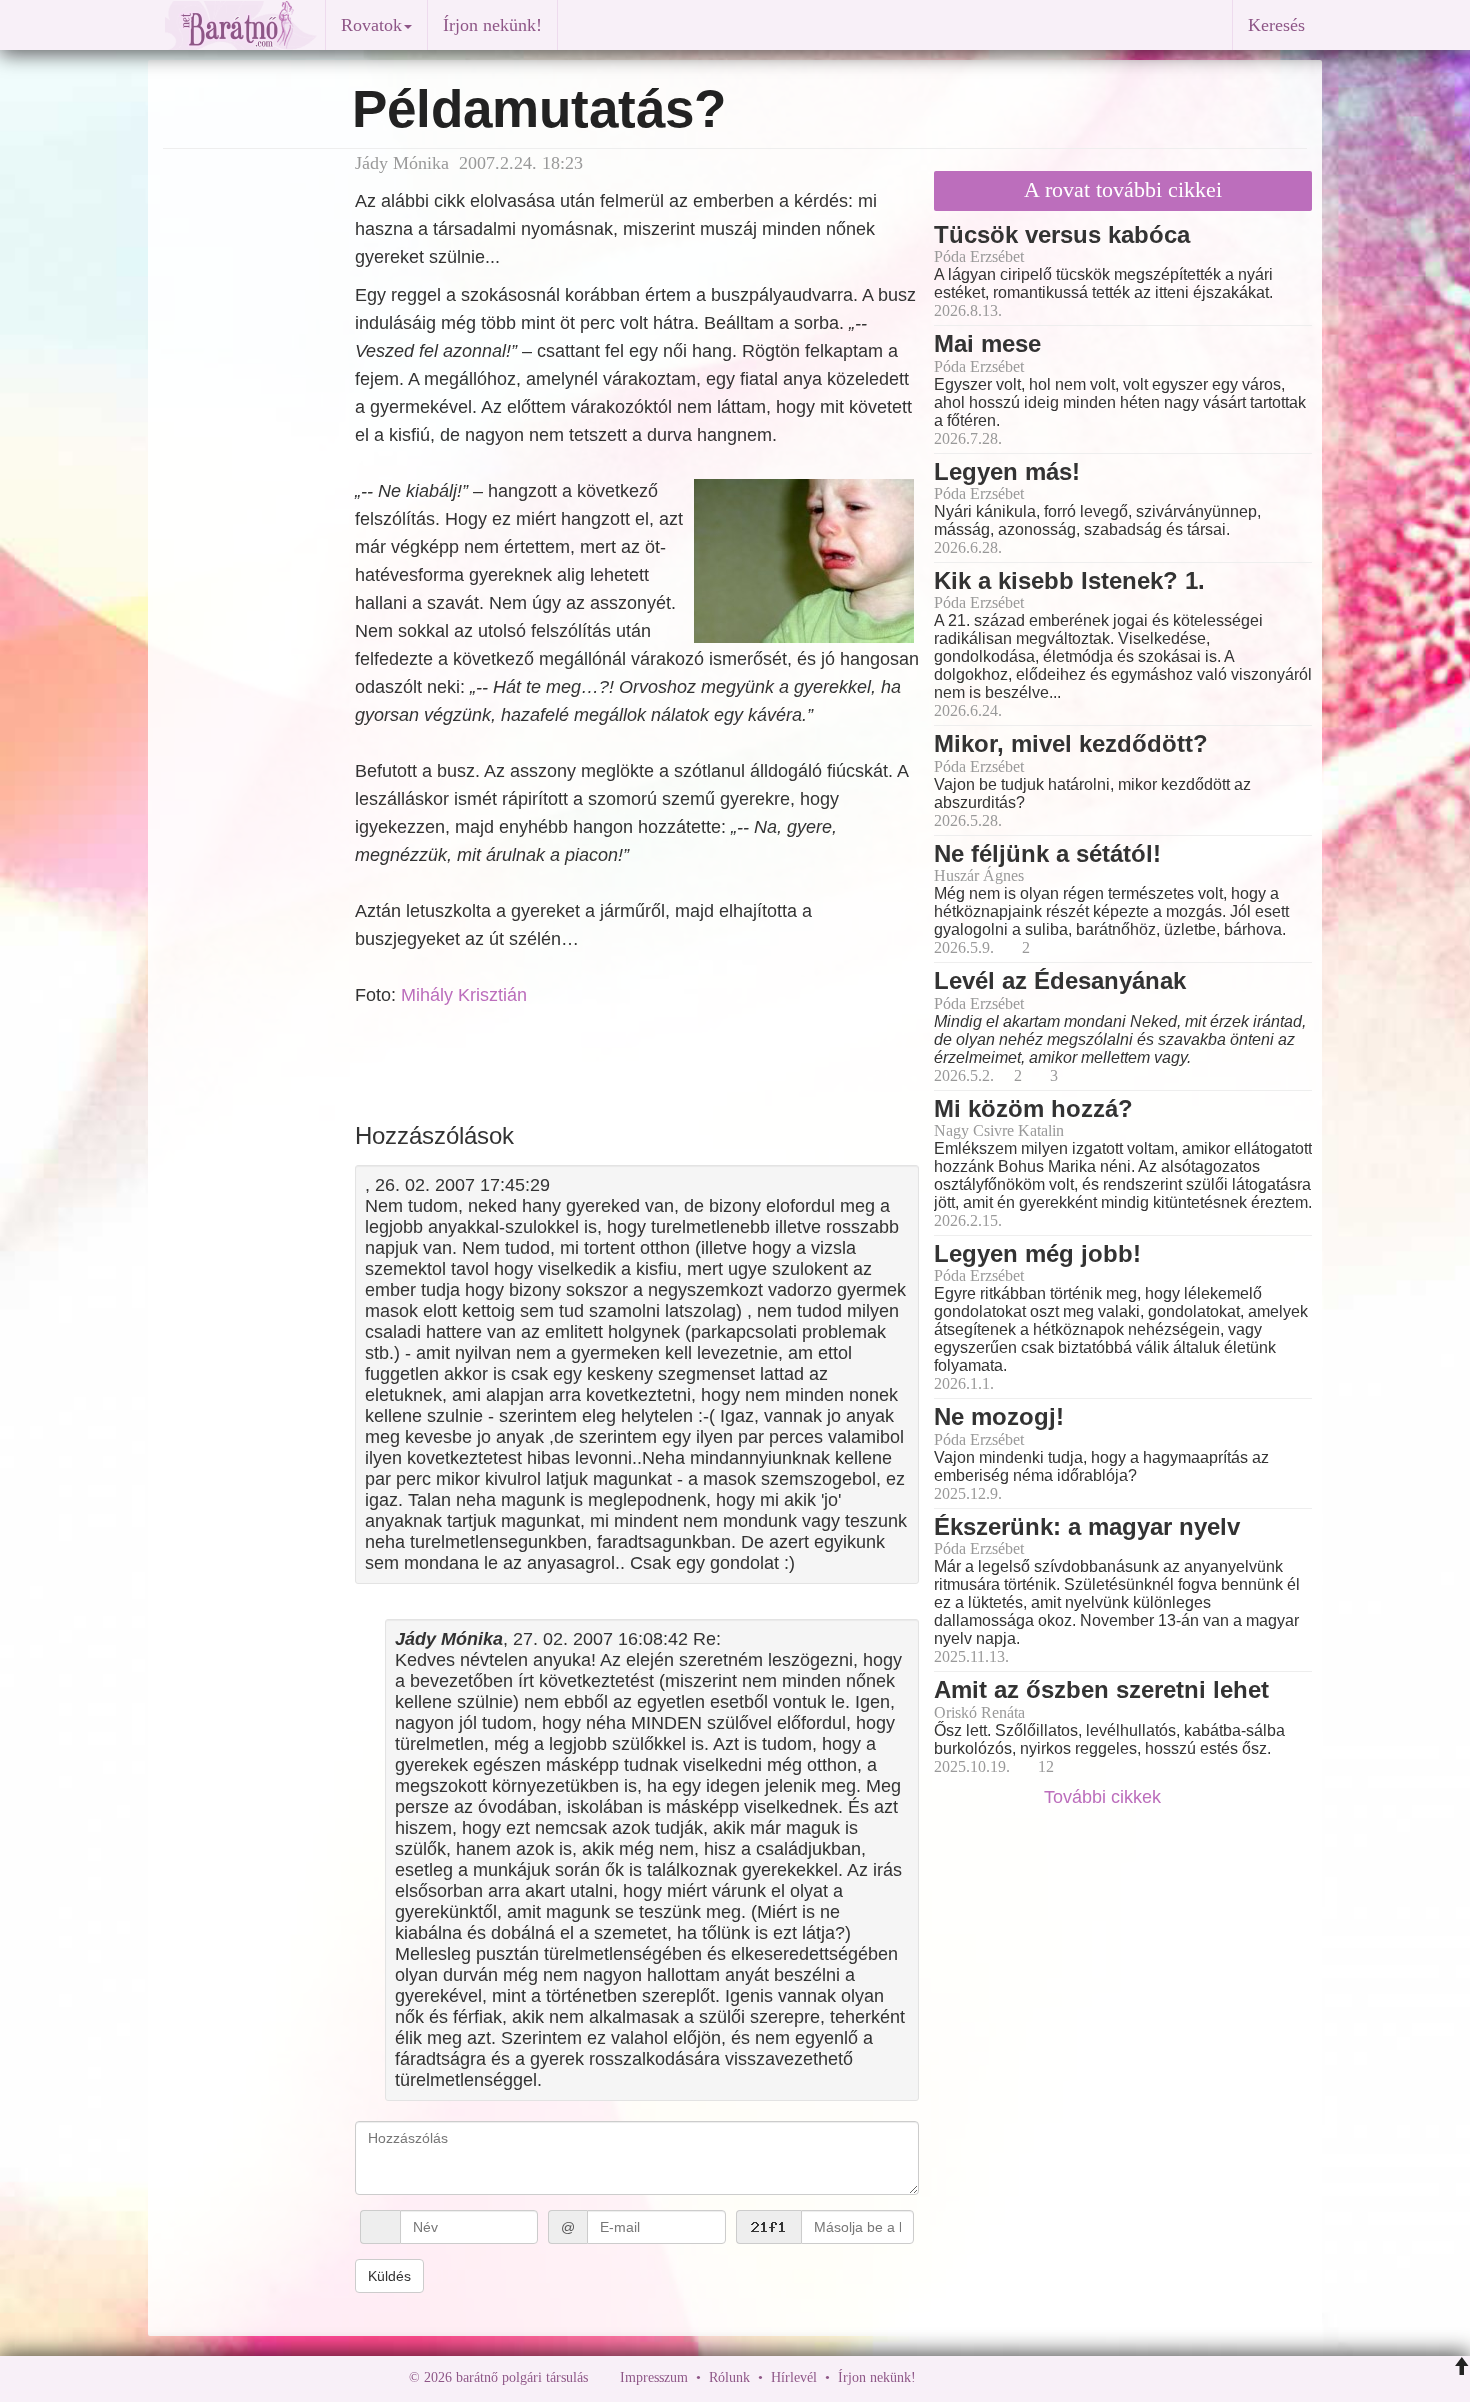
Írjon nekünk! (492, 25)
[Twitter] (1000, 2377)
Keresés (1276, 25)
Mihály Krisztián (464, 995)
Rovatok (371, 25)
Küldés (389, 2276)
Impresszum (654, 2377)
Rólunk (729, 2377)
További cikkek (1105, 1797)
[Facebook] (936, 2377)
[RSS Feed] (1030, 2377)
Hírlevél (794, 2377)
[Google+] (968, 2377)
